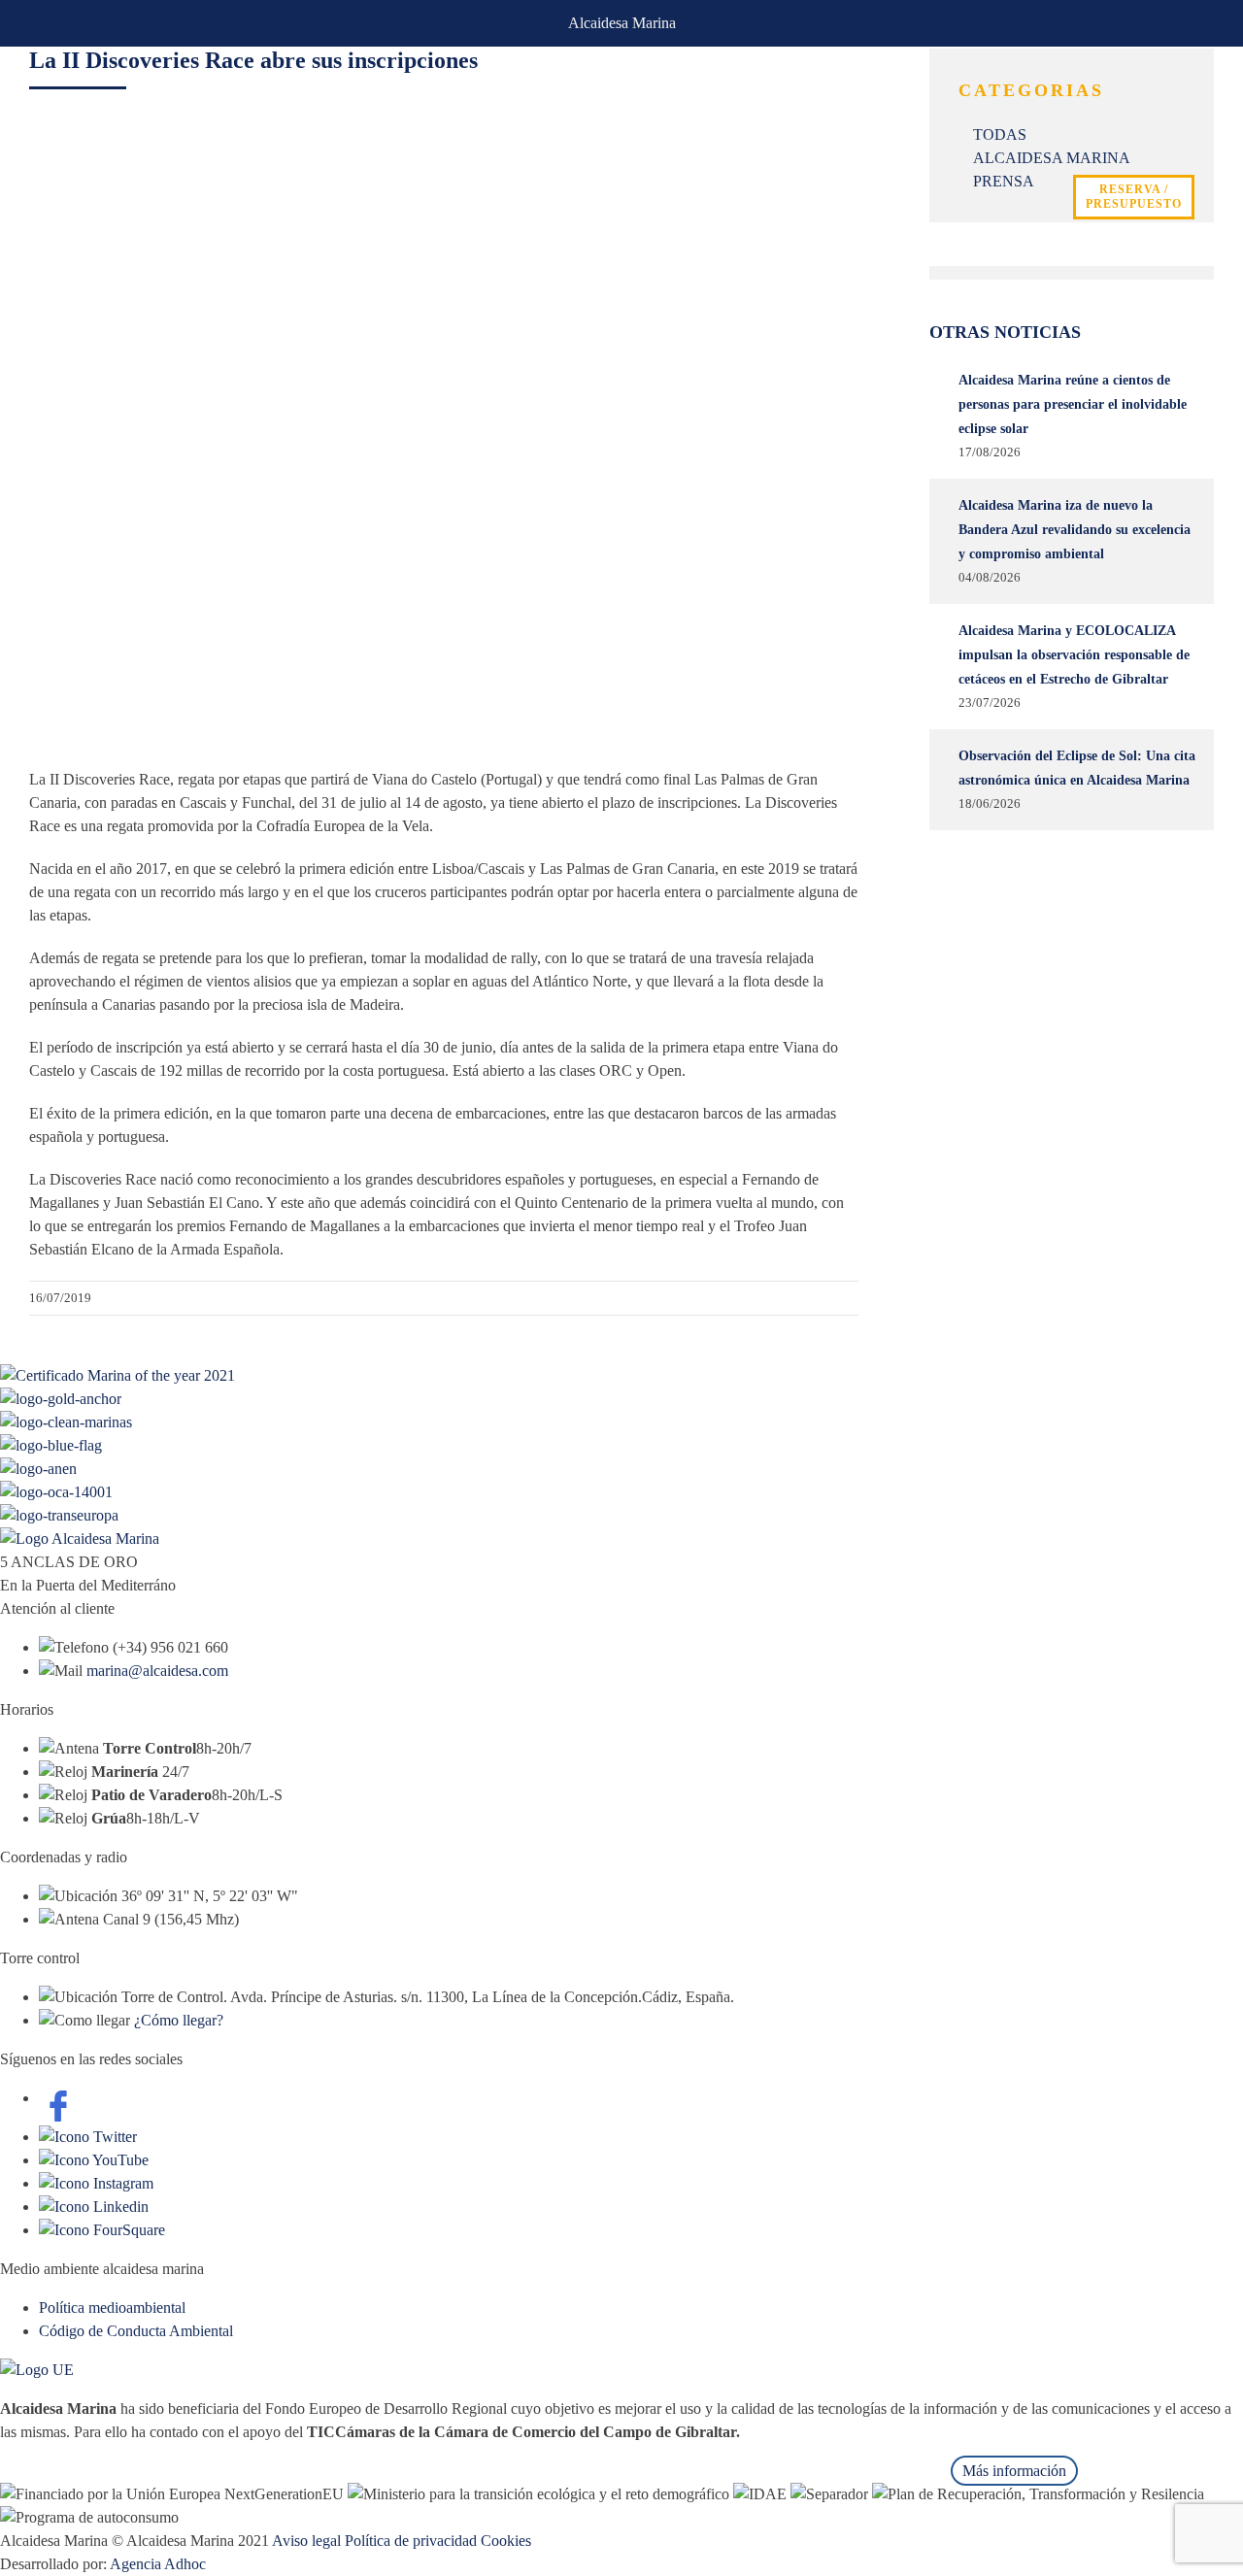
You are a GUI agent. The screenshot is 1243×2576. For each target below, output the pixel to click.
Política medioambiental (112, 2308)
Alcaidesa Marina (622, 23)
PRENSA (1004, 181)
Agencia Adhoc (158, 2564)
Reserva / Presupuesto (1134, 197)
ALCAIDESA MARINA (1052, 158)
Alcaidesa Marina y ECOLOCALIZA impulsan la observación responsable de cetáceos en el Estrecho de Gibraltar (1074, 655)
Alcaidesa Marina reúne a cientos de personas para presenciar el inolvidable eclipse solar (1073, 404)
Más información (1014, 2471)
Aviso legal (306, 2541)
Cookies (506, 2541)
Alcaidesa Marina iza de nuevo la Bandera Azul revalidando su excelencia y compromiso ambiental (1075, 530)
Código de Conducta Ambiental (136, 2331)
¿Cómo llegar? (179, 2020)
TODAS (1000, 134)
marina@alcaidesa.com (157, 1671)
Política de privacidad (411, 2541)
